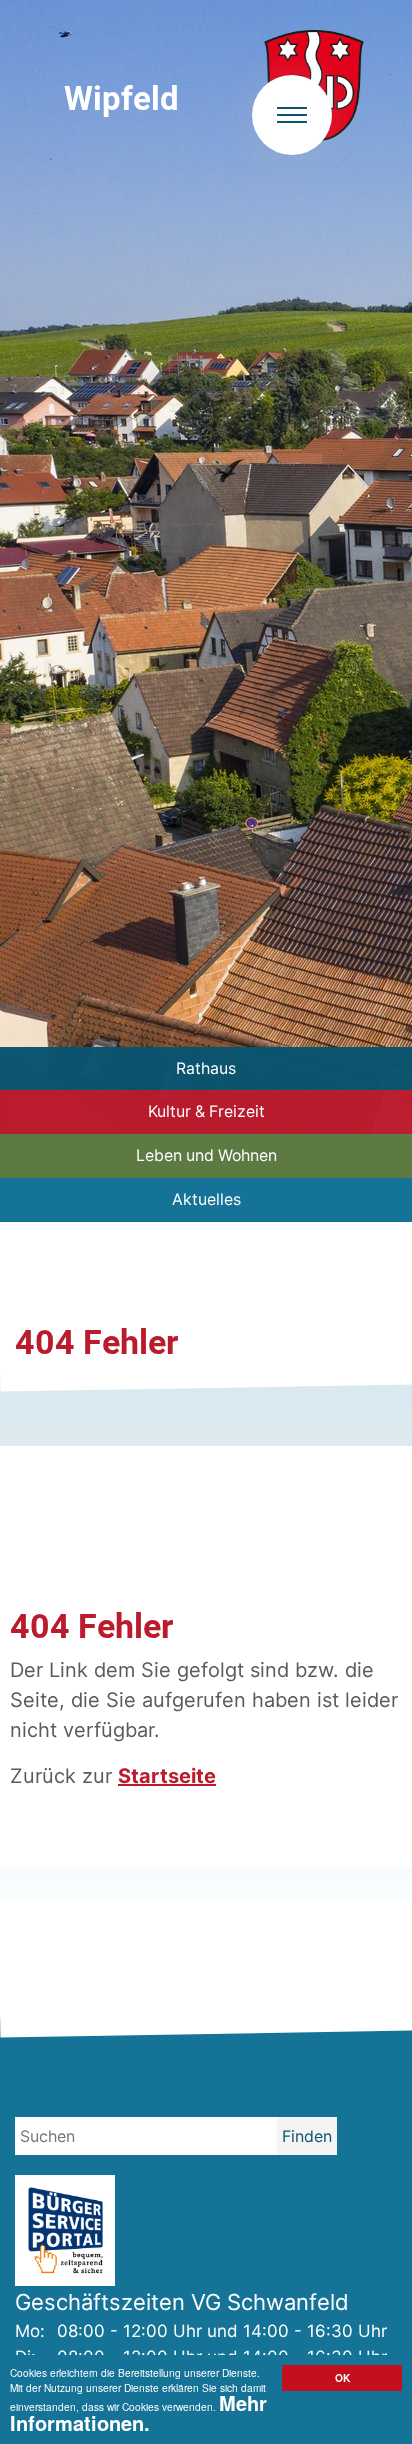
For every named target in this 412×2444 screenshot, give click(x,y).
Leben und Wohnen (206, 1155)
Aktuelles (206, 1199)
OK (342, 2378)
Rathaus (206, 1068)
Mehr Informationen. (138, 2412)
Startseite (167, 1776)
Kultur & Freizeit (206, 1111)
